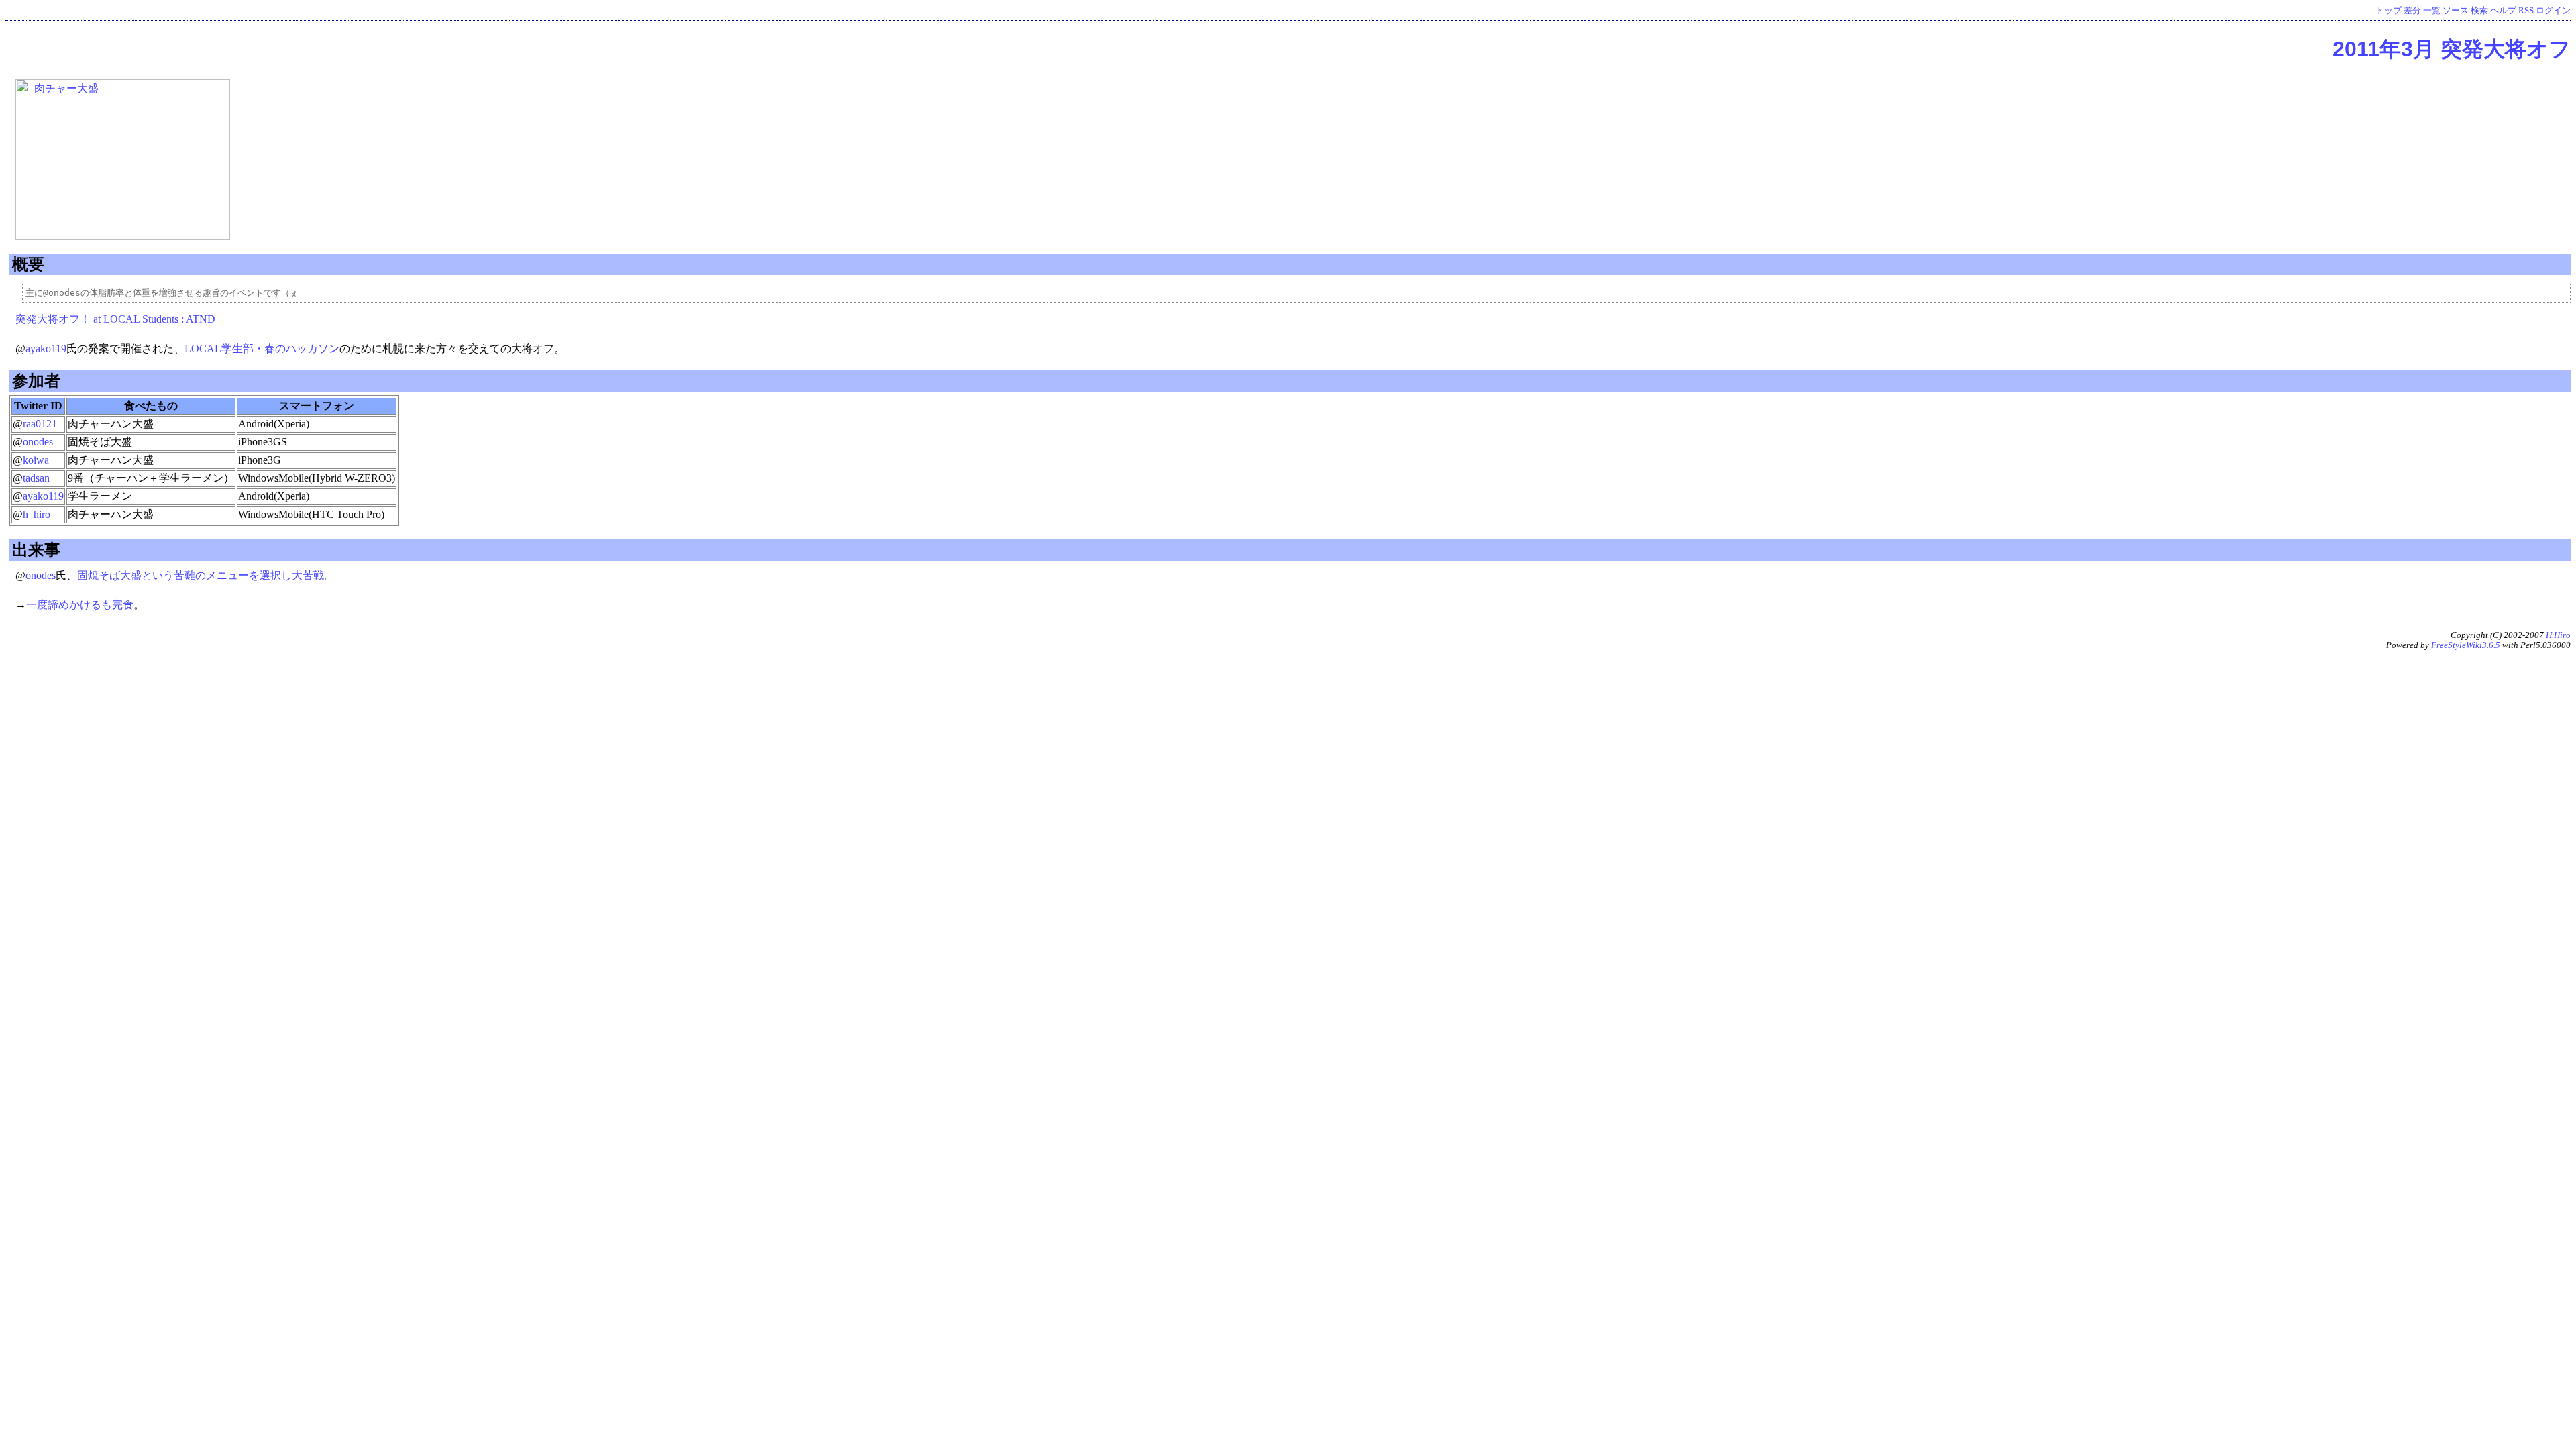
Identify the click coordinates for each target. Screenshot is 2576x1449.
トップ (2389, 11)
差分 (2412, 11)
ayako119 (46, 348)
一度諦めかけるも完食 (80, 605)
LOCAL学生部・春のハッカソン (262, 348)
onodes (38, 442)
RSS (2526, 11)
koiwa (36, 460)
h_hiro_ (39, 514)
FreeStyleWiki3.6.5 (2466, 645)
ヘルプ (2503, 11)
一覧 (2432, 11)
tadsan (36, 478)
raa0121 (40, 424)
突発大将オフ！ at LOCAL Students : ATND (115, 319)
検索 (2479, 11)
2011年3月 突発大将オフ (2452, 49)
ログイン (2553, 11)
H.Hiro (2558, 635)
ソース (2456, 11)
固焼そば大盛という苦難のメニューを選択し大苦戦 (201, 575)
